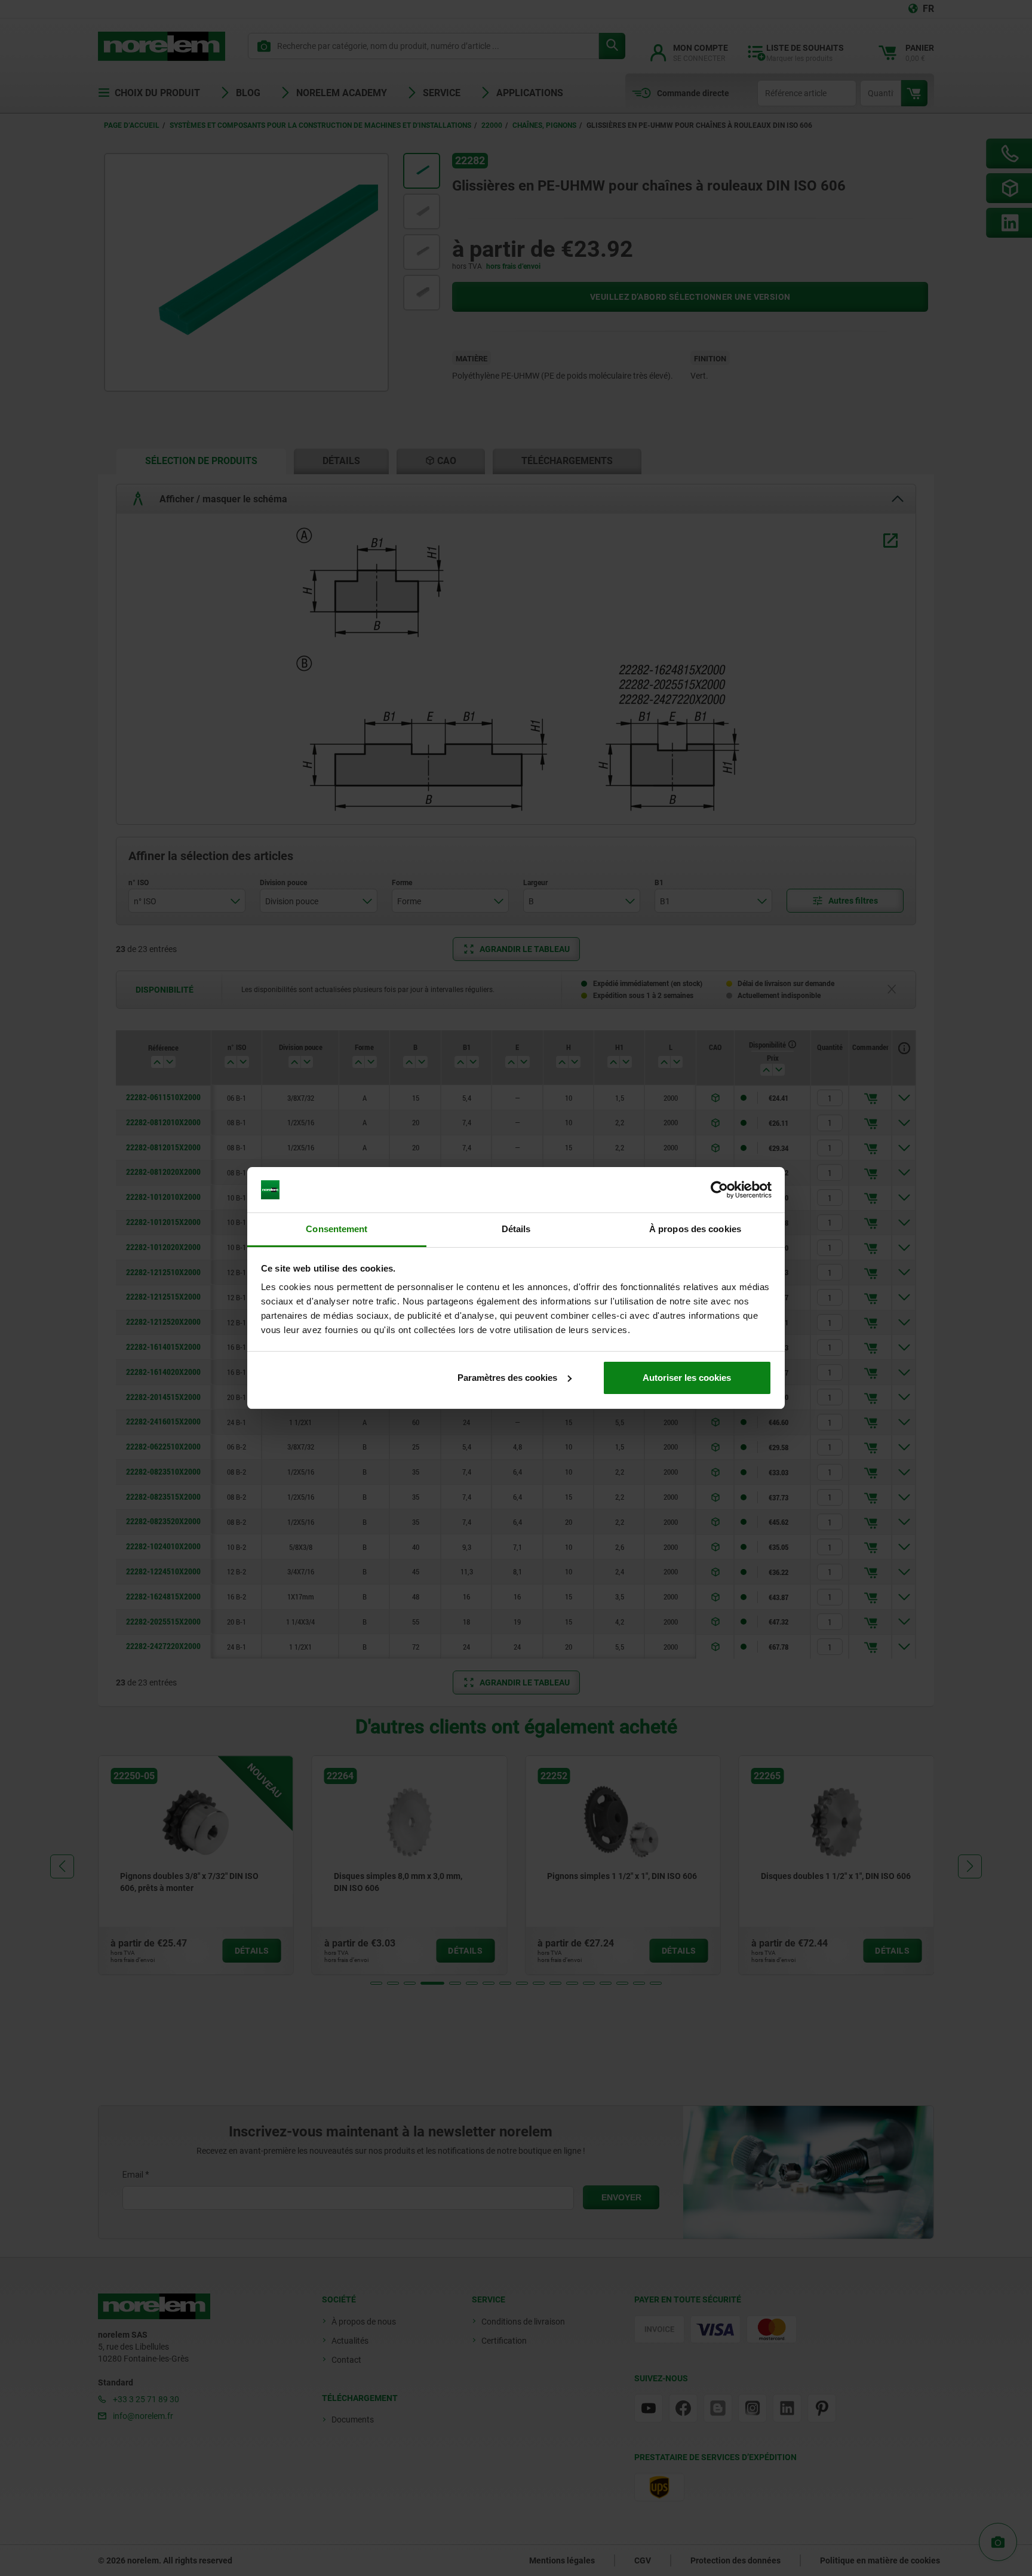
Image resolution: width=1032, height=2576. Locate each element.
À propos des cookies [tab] (695, 1229)
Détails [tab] (516, 1229)
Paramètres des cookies (507, 1378)
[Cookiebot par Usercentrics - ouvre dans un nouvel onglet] (719, 1190)
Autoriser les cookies (687, 1378)
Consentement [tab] (337, 1229)
